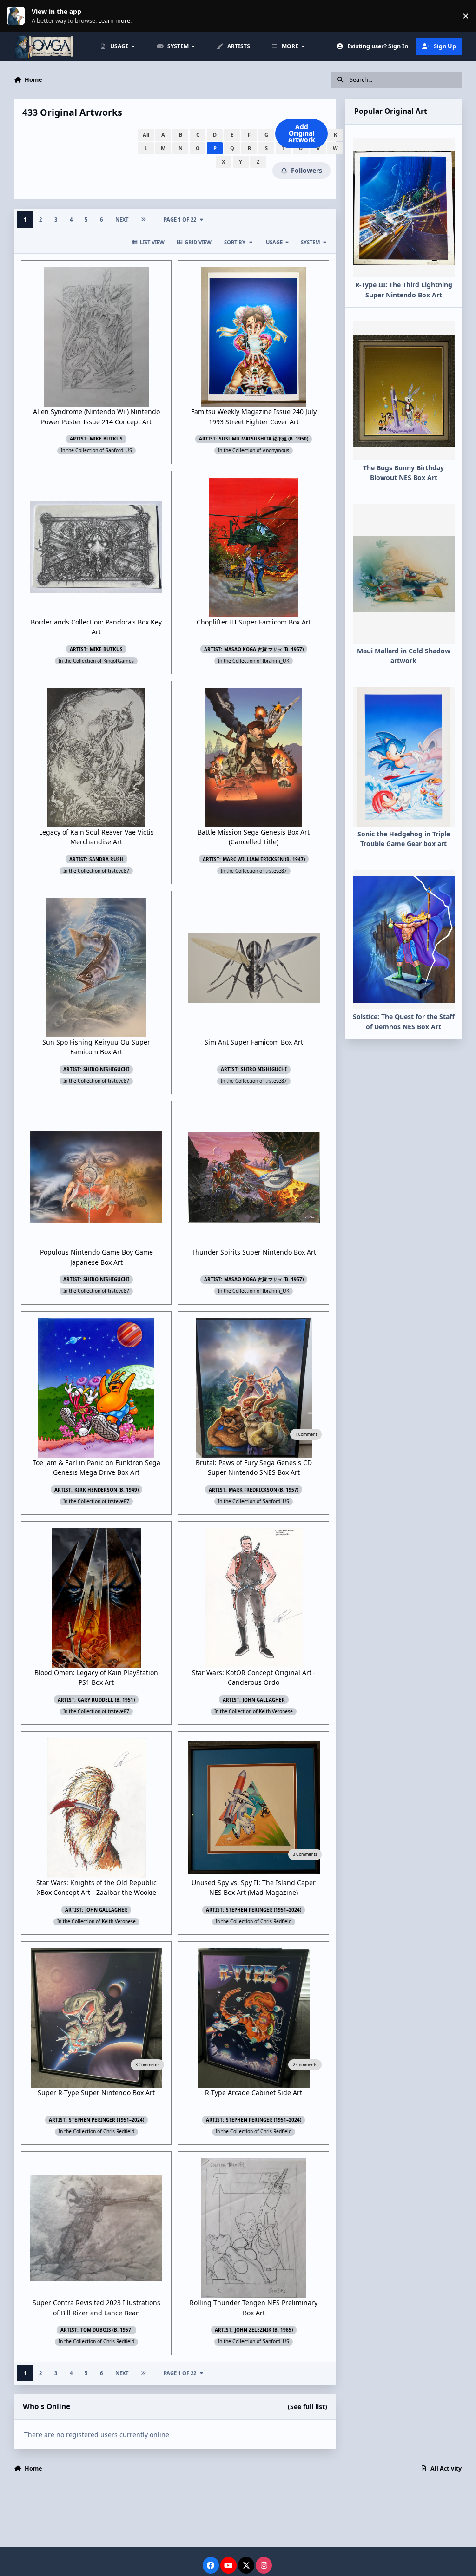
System (311, 242)
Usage (274, 242)
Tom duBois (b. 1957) (106, 2330)
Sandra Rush (106, 859)
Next (122, 220)
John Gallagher (264, 1700)
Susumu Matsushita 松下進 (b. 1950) (264, 439)
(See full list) (307, 2407)
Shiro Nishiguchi (106, 1069)
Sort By (235, 242)
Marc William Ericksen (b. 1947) (264, 859)
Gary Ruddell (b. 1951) (106, 1700)
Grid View (198, 242)
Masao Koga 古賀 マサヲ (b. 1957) (264, 649)
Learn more (18, 16)
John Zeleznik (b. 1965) (264, 2330)
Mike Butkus (106, 439)
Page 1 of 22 (180, 220)
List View (152, 242)
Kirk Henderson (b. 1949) (106, 1490)
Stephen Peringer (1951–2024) (264, 1910)
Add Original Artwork (302, 133)
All (146, 135)
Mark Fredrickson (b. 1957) (264, 1490)
